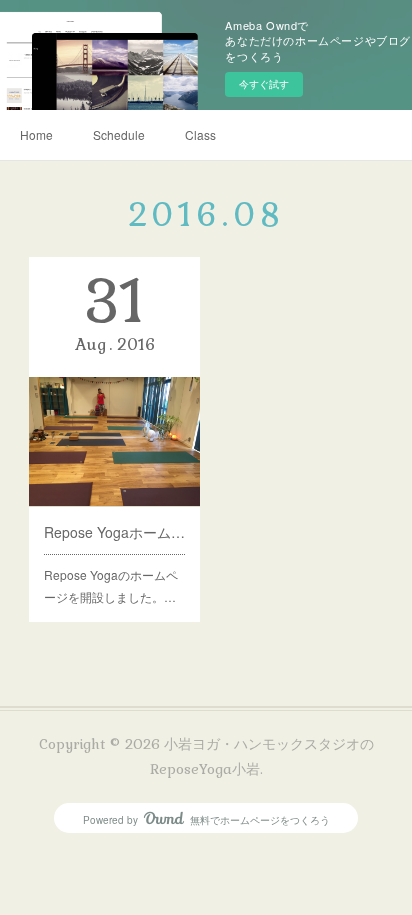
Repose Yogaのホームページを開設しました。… (111, 585)
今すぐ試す (264, 84)
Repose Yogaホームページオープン (115, 532)
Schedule (119, 134)
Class (200, 134)
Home (36, 134)
